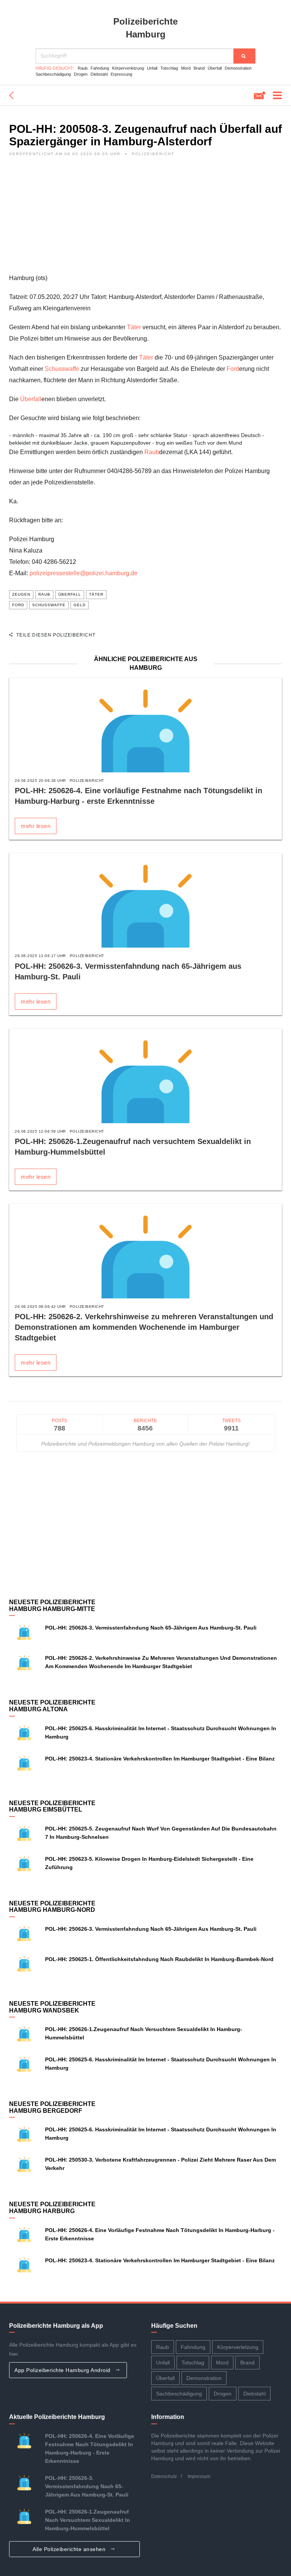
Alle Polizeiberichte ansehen (70, 2549)
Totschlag (169, 68)
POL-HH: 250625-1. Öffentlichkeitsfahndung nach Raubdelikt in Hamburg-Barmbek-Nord (159, 1959)
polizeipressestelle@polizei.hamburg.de (84, 573)
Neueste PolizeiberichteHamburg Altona (52, 1706)
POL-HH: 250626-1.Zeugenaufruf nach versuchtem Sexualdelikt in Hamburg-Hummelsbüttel (88, 2520)
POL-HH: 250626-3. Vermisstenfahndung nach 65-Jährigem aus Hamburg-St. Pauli (151, 1628)
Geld (80, 605)
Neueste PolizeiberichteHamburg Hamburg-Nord (52, 1907)
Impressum (199, 2476)
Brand (199, 68)
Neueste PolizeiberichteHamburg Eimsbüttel (52, 1806)
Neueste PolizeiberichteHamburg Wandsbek (52, 2007)
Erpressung (121, 74)
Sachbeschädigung (53, 74)
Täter (134, 327)
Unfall (152, 68)
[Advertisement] (145, 219)
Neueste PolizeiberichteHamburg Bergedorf (52, 2107)
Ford (233, 369)
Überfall (215, 68)
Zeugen (21, 594)
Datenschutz (164, 2476)
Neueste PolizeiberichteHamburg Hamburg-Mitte (52, 1606)
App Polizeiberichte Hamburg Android (63, 2370)
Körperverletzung (128, 68)
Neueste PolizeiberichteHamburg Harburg (52, 2208)
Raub (83, 68)
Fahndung (100, 68)
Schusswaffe (62, 369)
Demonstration (238, 68)
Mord (186, 68)
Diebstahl (99, 74)
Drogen (81, 74)
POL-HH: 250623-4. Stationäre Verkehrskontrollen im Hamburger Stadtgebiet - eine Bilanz (160, 1759)
